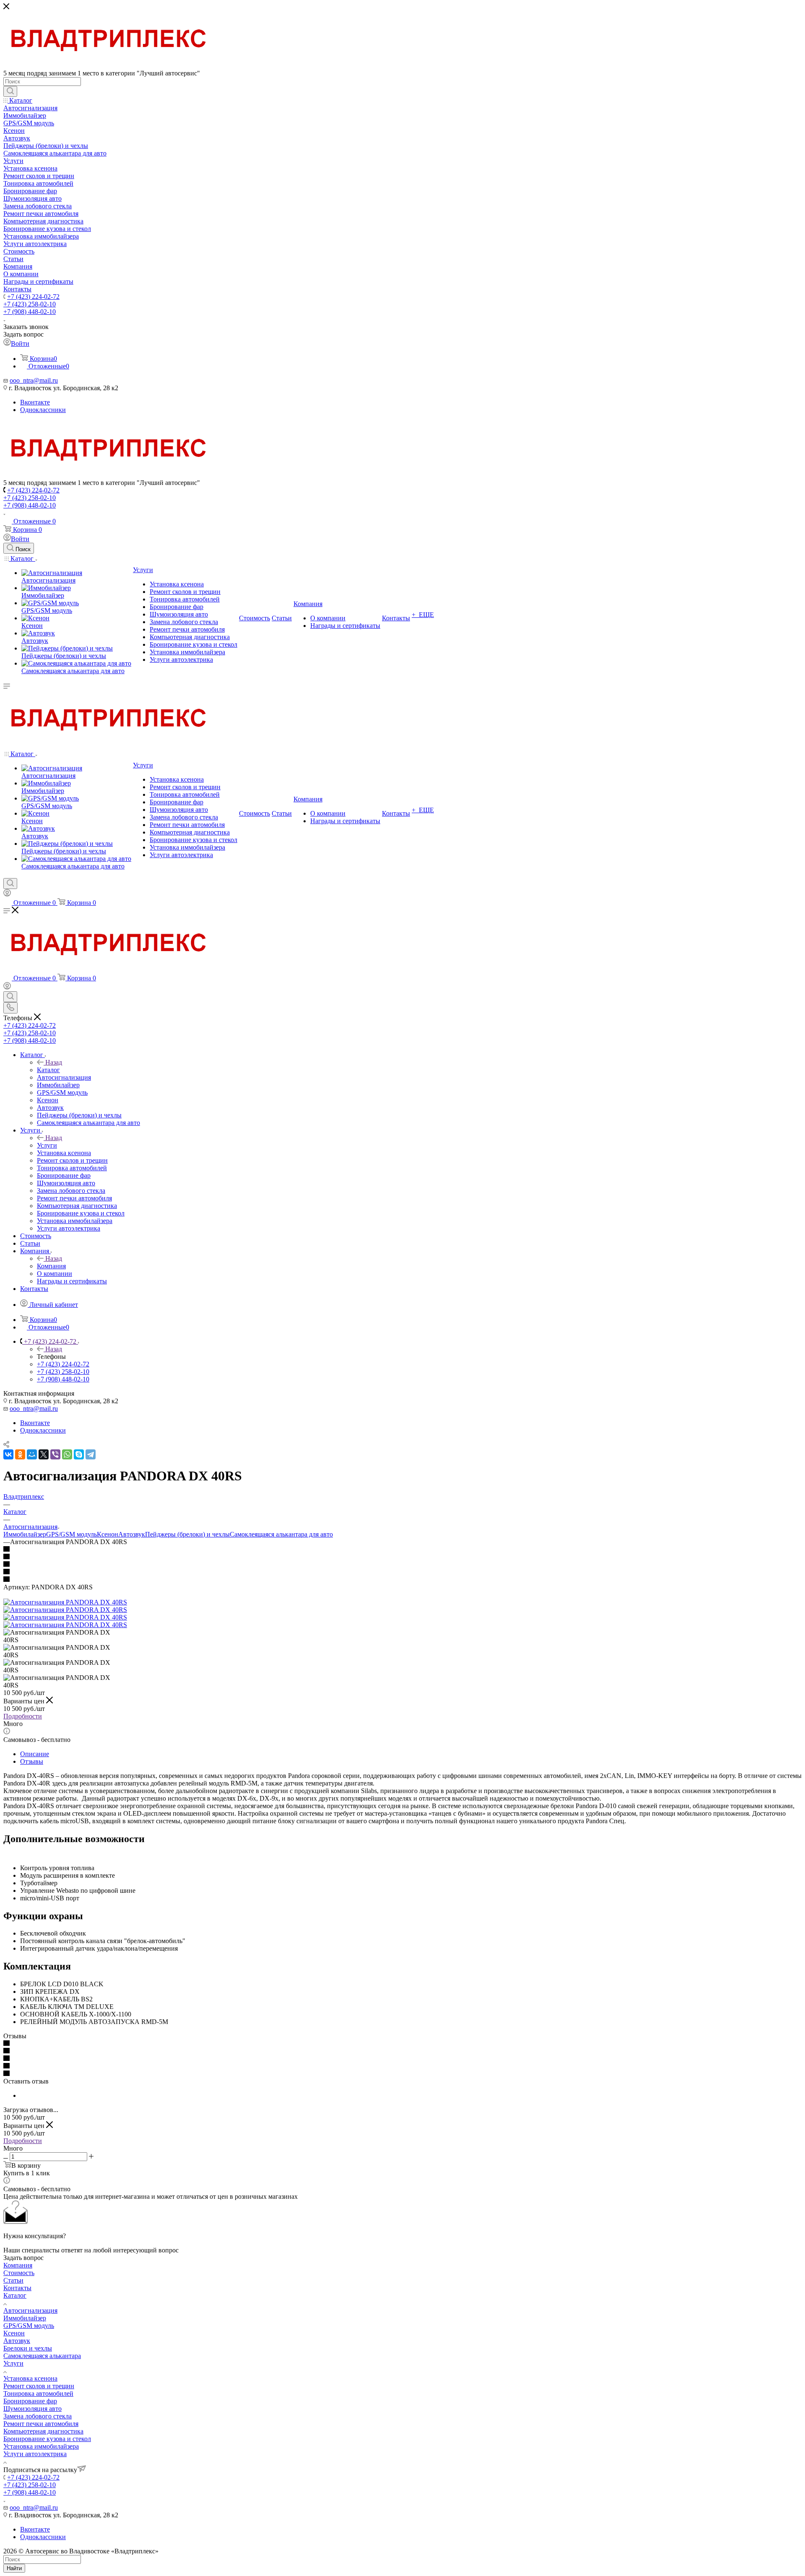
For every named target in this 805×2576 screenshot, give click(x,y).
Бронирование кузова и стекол (47, 2439)
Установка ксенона (30, 2378)
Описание (35, 1754)
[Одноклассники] (20, 1454)
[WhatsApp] (67, 1454)
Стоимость (19, 2273)
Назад (54, 1062)
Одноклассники (43, 410)
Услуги (47, 1145)
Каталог (48, 1070)
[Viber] (55, 1454)
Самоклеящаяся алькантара (42, 2356)
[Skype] (79, 1454)
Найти (14, 2568)
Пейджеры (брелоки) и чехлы (187, 1534)
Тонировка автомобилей (38, 2393)
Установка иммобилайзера (41, 2446)
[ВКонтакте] (8, 1454)
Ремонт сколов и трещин (39, 2386)
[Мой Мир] (32, 1454)
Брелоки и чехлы (28, 2348)
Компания (51, 1266)
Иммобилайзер (25, 1534)
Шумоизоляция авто (32, 2409)
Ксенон (108, 1534)
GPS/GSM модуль (71, 1534)
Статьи (13, 2280)
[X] (44, 1454)
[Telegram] (91, 1454)
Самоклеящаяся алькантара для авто (281, 1534)
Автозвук (132, 1534)
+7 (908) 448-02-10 (30, 312)
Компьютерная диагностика (43, 2431)
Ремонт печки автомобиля (41, 2424)
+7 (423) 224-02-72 (33, 297)
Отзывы (32, 1761)
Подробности (23, 1716)
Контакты (17, 2288)
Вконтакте (35, 402)
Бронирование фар (30, 2401)
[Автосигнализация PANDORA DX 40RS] (65, 1602)
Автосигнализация (30, 2310)
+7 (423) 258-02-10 (30, 304)
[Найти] (10, 91)
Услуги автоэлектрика (35, 2454)
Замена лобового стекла (38, 2416)
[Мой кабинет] (7, 894)
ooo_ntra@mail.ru (34, 380)
